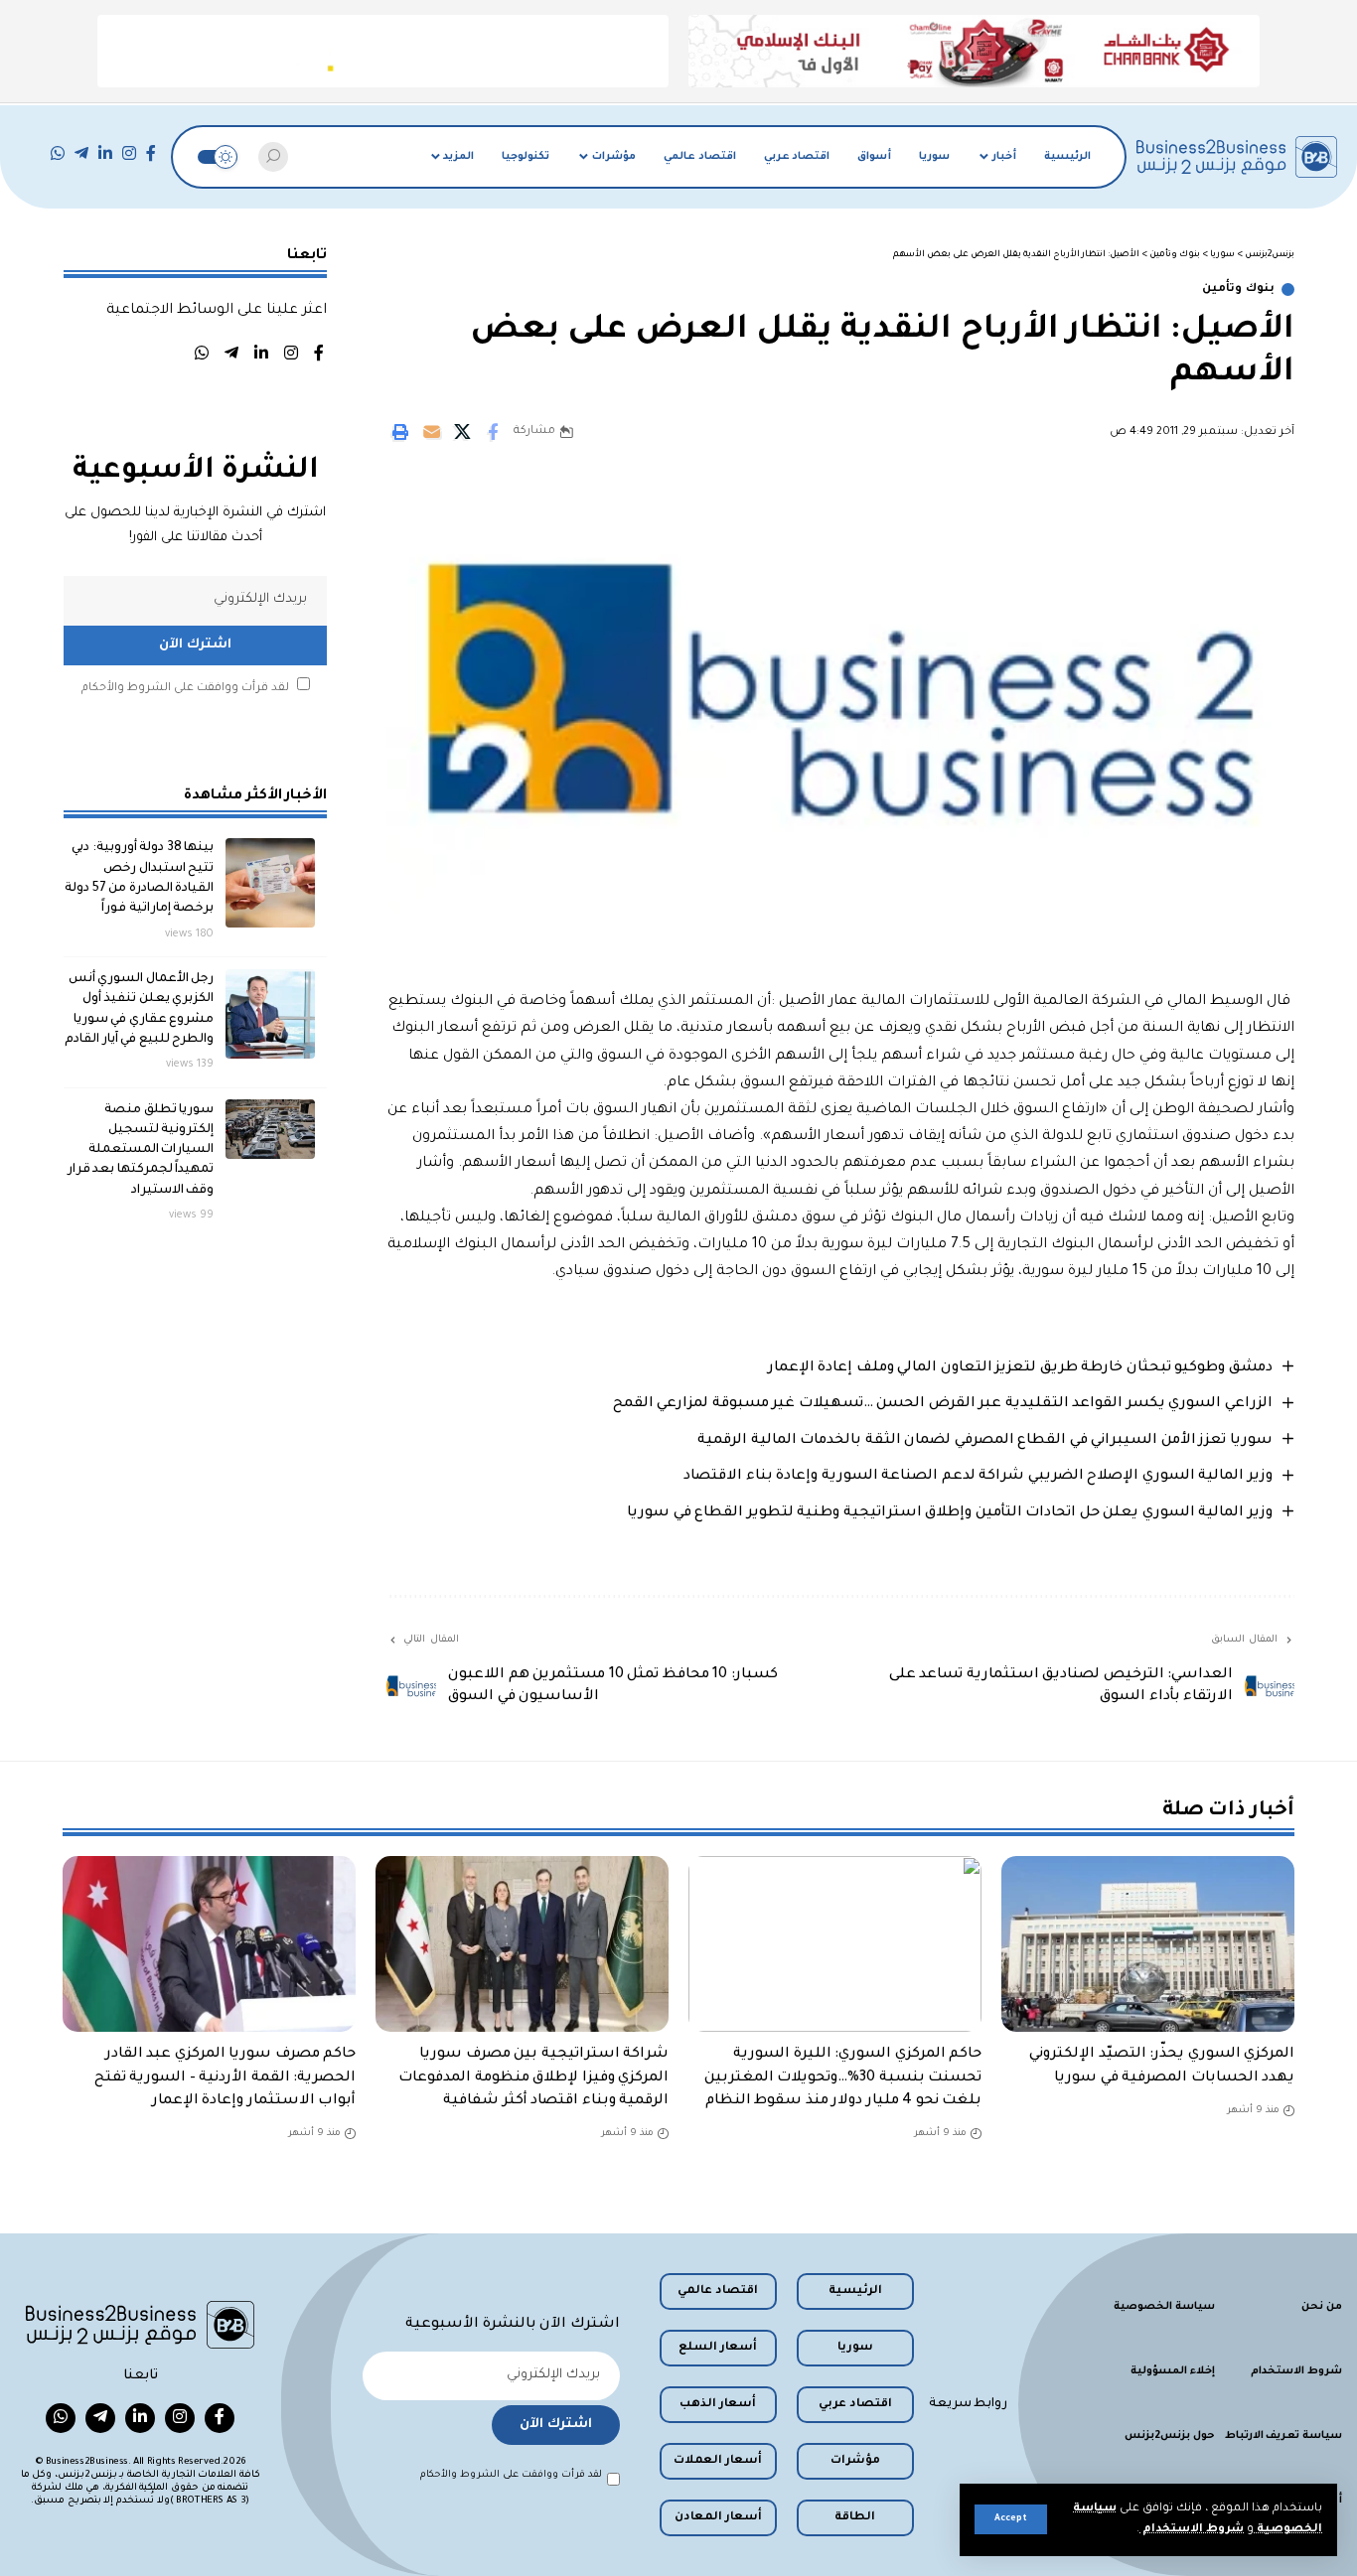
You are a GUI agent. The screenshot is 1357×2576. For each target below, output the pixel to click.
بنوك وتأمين (1238, 289)
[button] (1011, 2519)
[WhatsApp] (58, 153)
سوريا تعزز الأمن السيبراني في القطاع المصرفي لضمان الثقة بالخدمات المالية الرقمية (985, 1441)
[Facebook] (151, 153)
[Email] (431, 432)
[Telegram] (81, 153)
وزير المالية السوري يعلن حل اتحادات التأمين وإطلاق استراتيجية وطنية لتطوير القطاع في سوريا (950, 1513)
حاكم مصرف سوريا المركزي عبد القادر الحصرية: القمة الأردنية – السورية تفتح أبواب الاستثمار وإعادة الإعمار (226, 2077)
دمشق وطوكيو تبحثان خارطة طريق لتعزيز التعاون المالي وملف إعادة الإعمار (1020, 1368)
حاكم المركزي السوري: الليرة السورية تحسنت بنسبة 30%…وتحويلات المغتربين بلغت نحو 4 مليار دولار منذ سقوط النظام (843, 2077)
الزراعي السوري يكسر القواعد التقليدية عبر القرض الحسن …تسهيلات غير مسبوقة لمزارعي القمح (943, 1404)
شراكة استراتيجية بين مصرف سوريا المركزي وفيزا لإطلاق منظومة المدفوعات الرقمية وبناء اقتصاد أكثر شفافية (533, 2077)
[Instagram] (129, 153)
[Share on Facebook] (493, 432)
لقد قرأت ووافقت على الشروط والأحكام (185, 688)
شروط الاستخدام (1192, 2530)
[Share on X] (462, 432)
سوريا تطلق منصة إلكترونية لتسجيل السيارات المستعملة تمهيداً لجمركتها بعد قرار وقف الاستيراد (141, 1149)
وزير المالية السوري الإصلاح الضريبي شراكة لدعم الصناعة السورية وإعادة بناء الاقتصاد (978, 1477)
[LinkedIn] (105, 153)
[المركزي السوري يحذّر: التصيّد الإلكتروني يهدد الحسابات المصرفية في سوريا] (1148, 1944)
